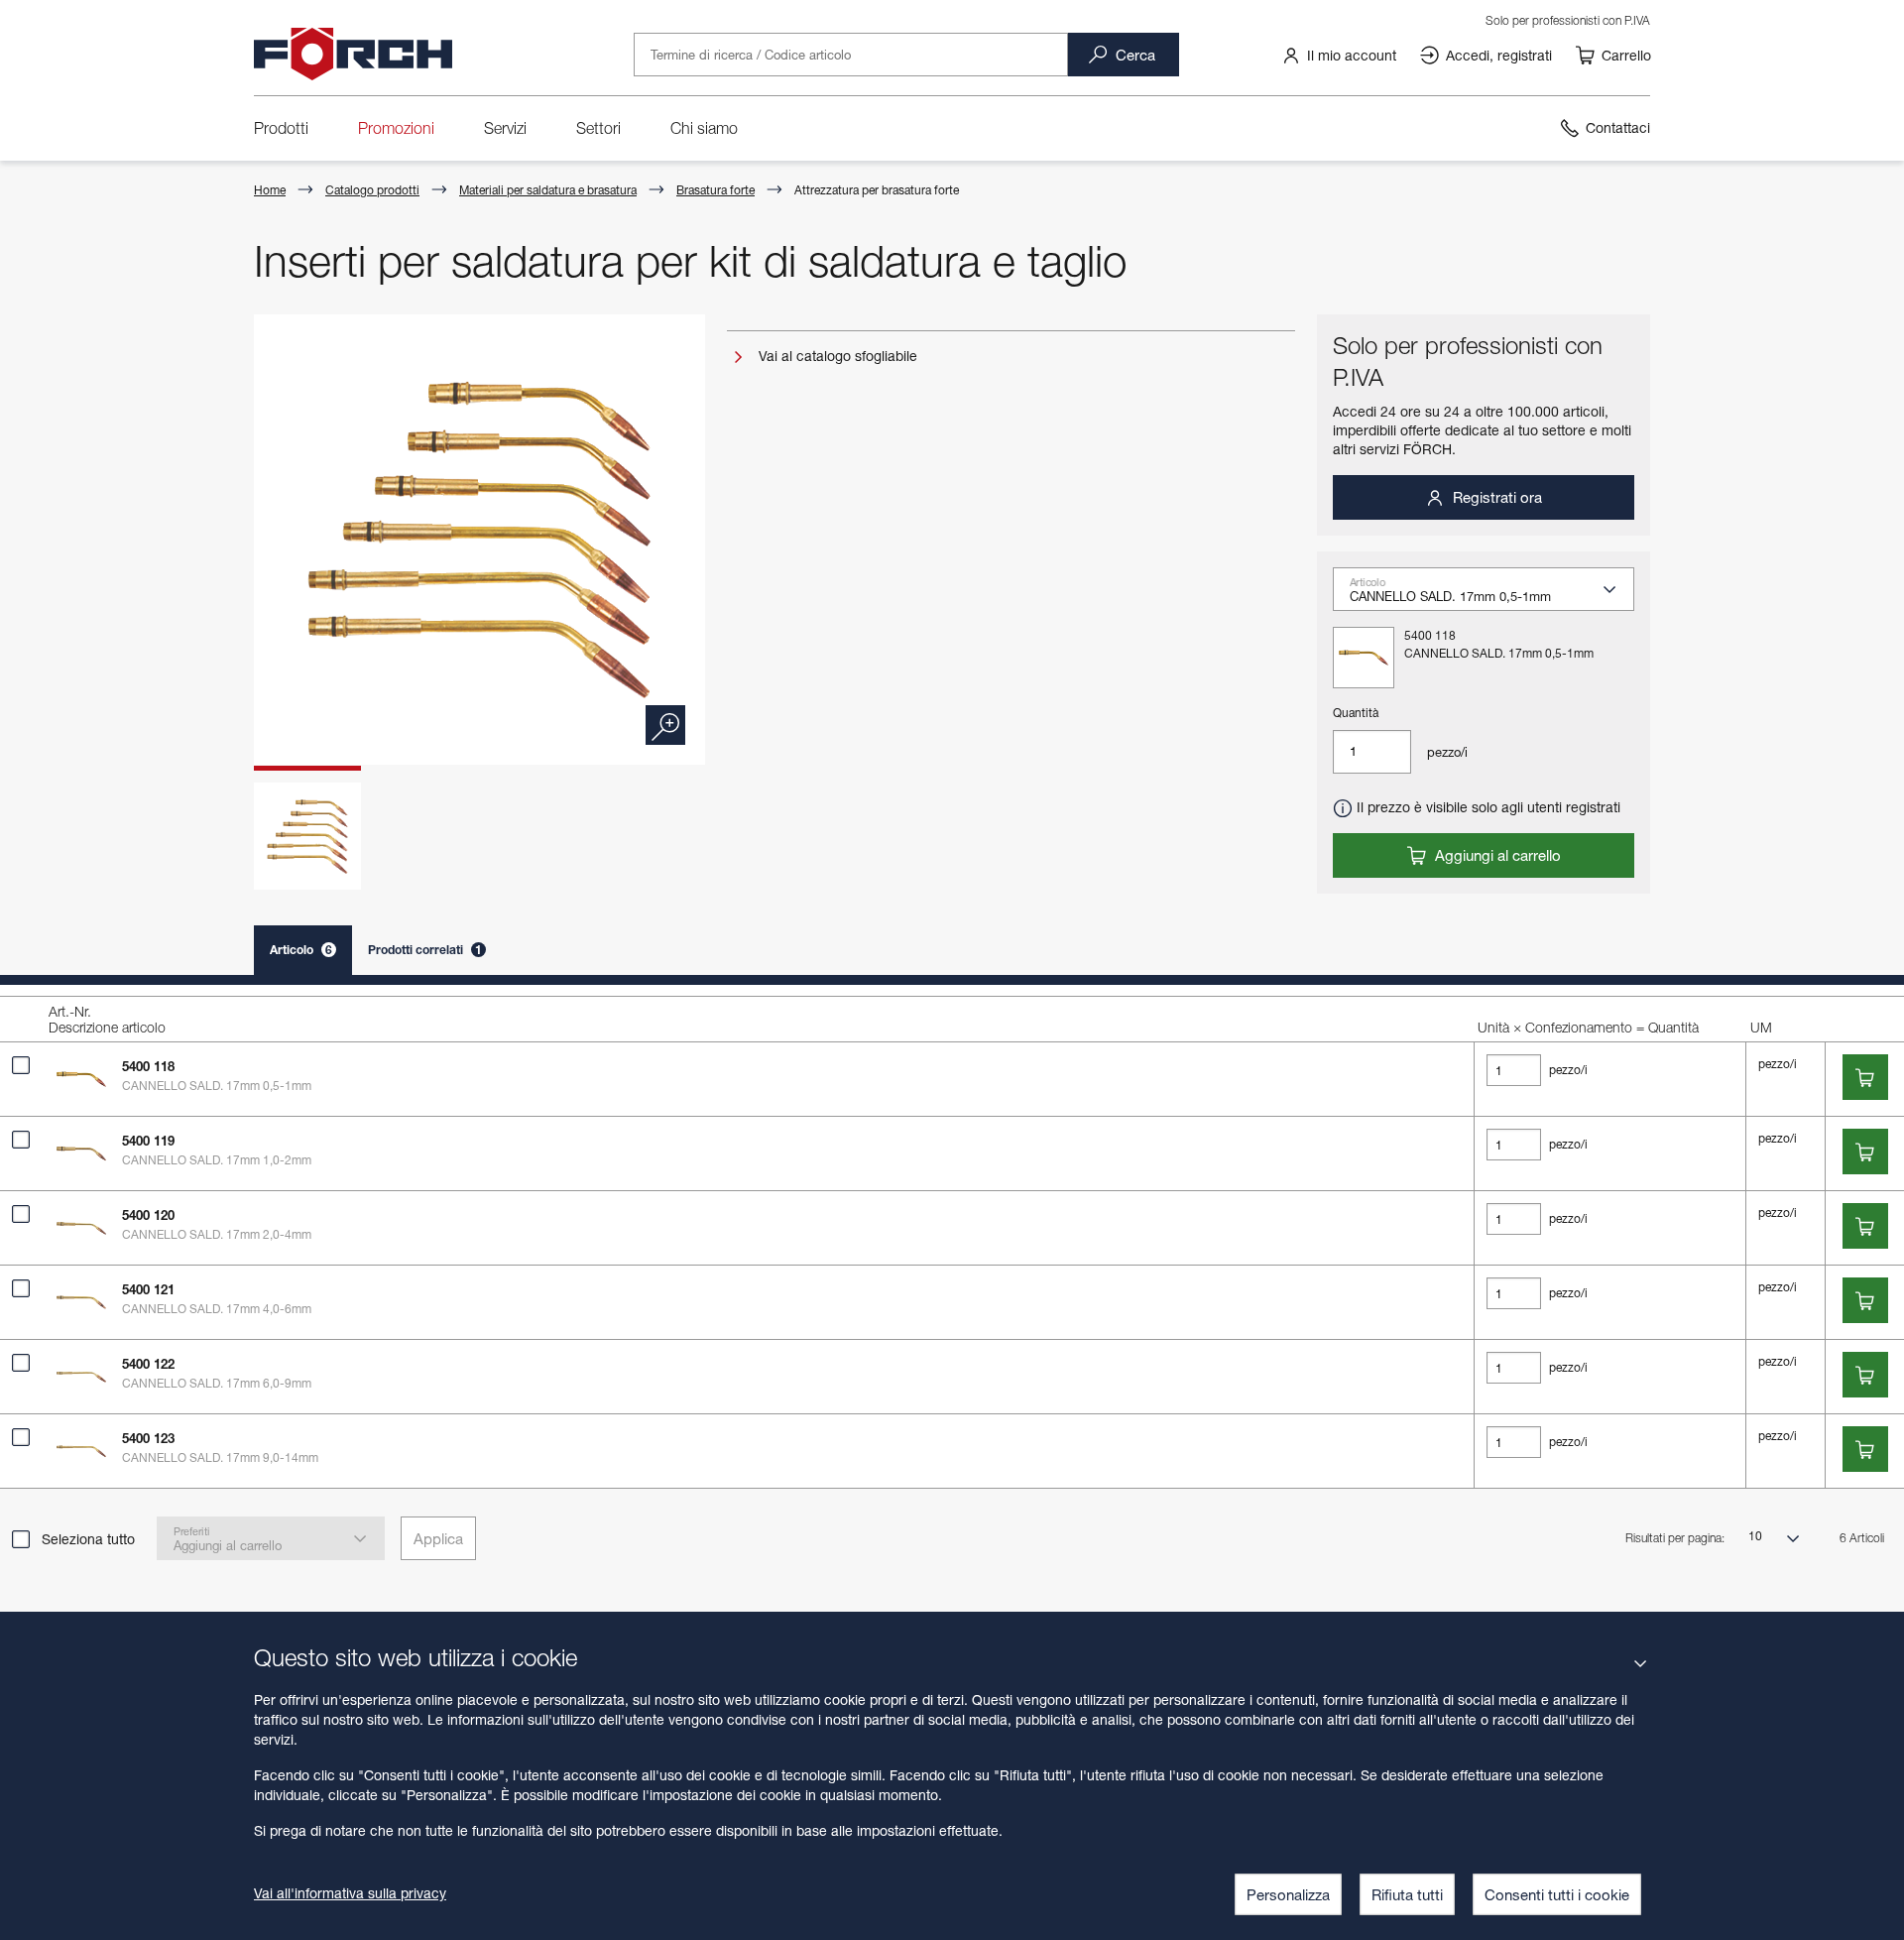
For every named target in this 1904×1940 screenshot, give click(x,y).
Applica (438, 1538)
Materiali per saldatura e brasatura (548, 190)
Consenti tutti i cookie (1557, 1894)
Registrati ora (1495, 497)
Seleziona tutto (88, 1539)
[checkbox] (21, 1065)
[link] (1339, 55)
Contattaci (1618, 127)
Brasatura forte (715, 190)
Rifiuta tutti (1407, 1894)
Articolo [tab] (301, 950)
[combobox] (1491, 595)
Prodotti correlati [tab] (425, 950)
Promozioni (396, 128)
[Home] (353, 55)
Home (270, 190)
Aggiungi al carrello (1496, 855)
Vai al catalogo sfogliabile (836, 356)
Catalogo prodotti (372, 190)
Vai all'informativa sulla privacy (350, 1893)
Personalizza (1288, 1894)
